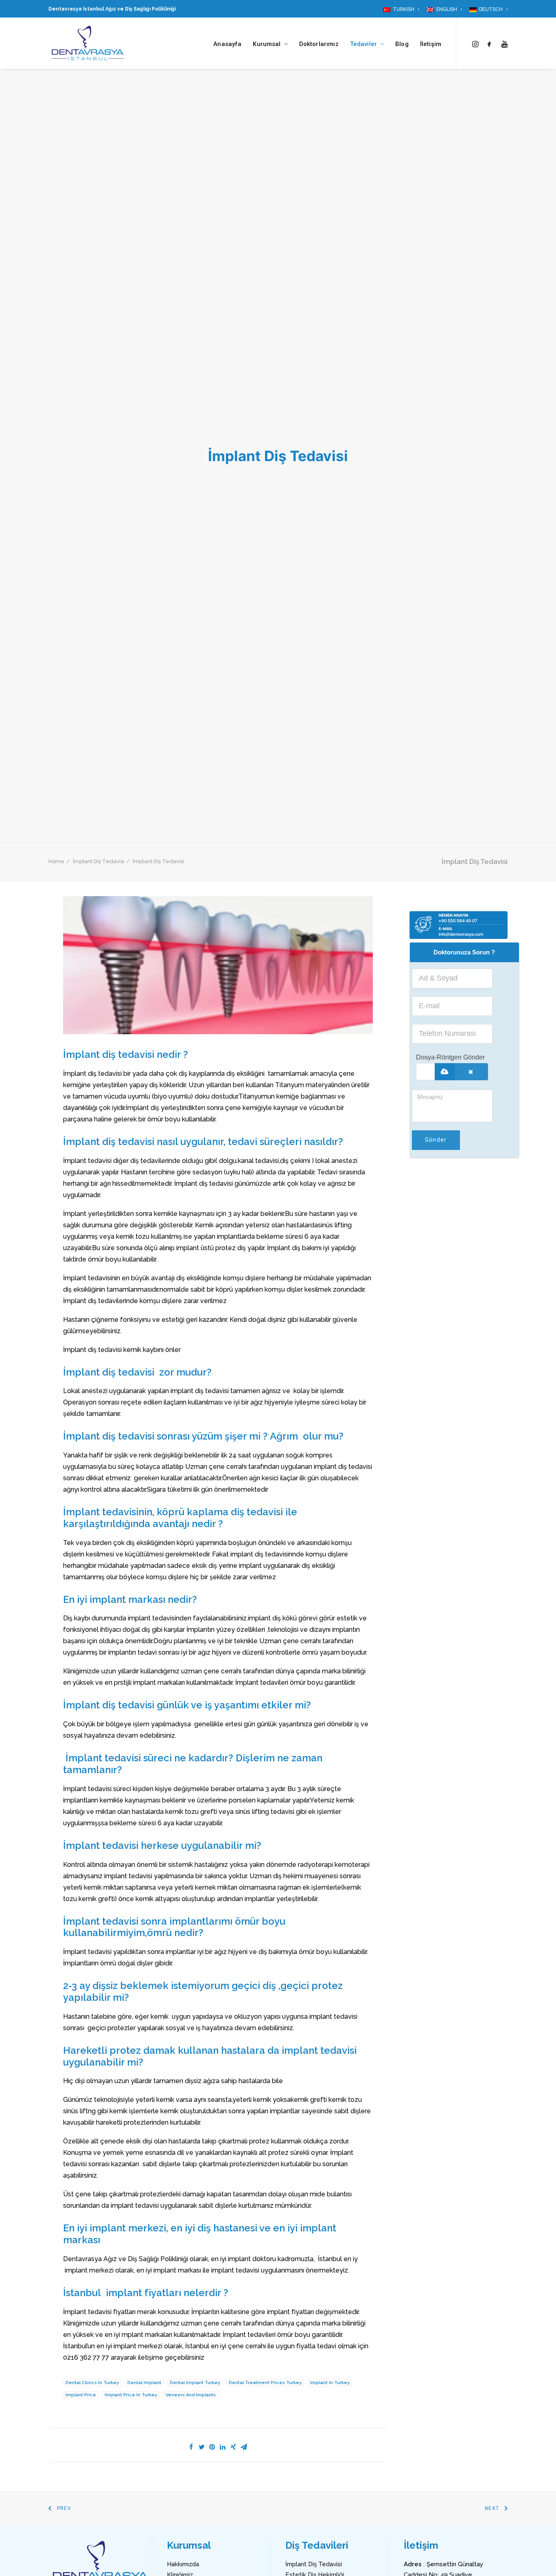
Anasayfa (227, 44)
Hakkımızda (183, 2564)
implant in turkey (330, 2383)
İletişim (431, 44)
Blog (402, 44)
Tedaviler (363, 44)
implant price (81, 2395)
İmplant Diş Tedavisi (99, 861)
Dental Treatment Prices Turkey (265, 2383)
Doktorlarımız (319, 44)
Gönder (436, 1140)
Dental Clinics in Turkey (92, 2383)
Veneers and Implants (191, 2395)
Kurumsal (267, 44)
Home (56, 861)
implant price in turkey (131, 2395)
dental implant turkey (195, 2383)
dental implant (144, 2383)
